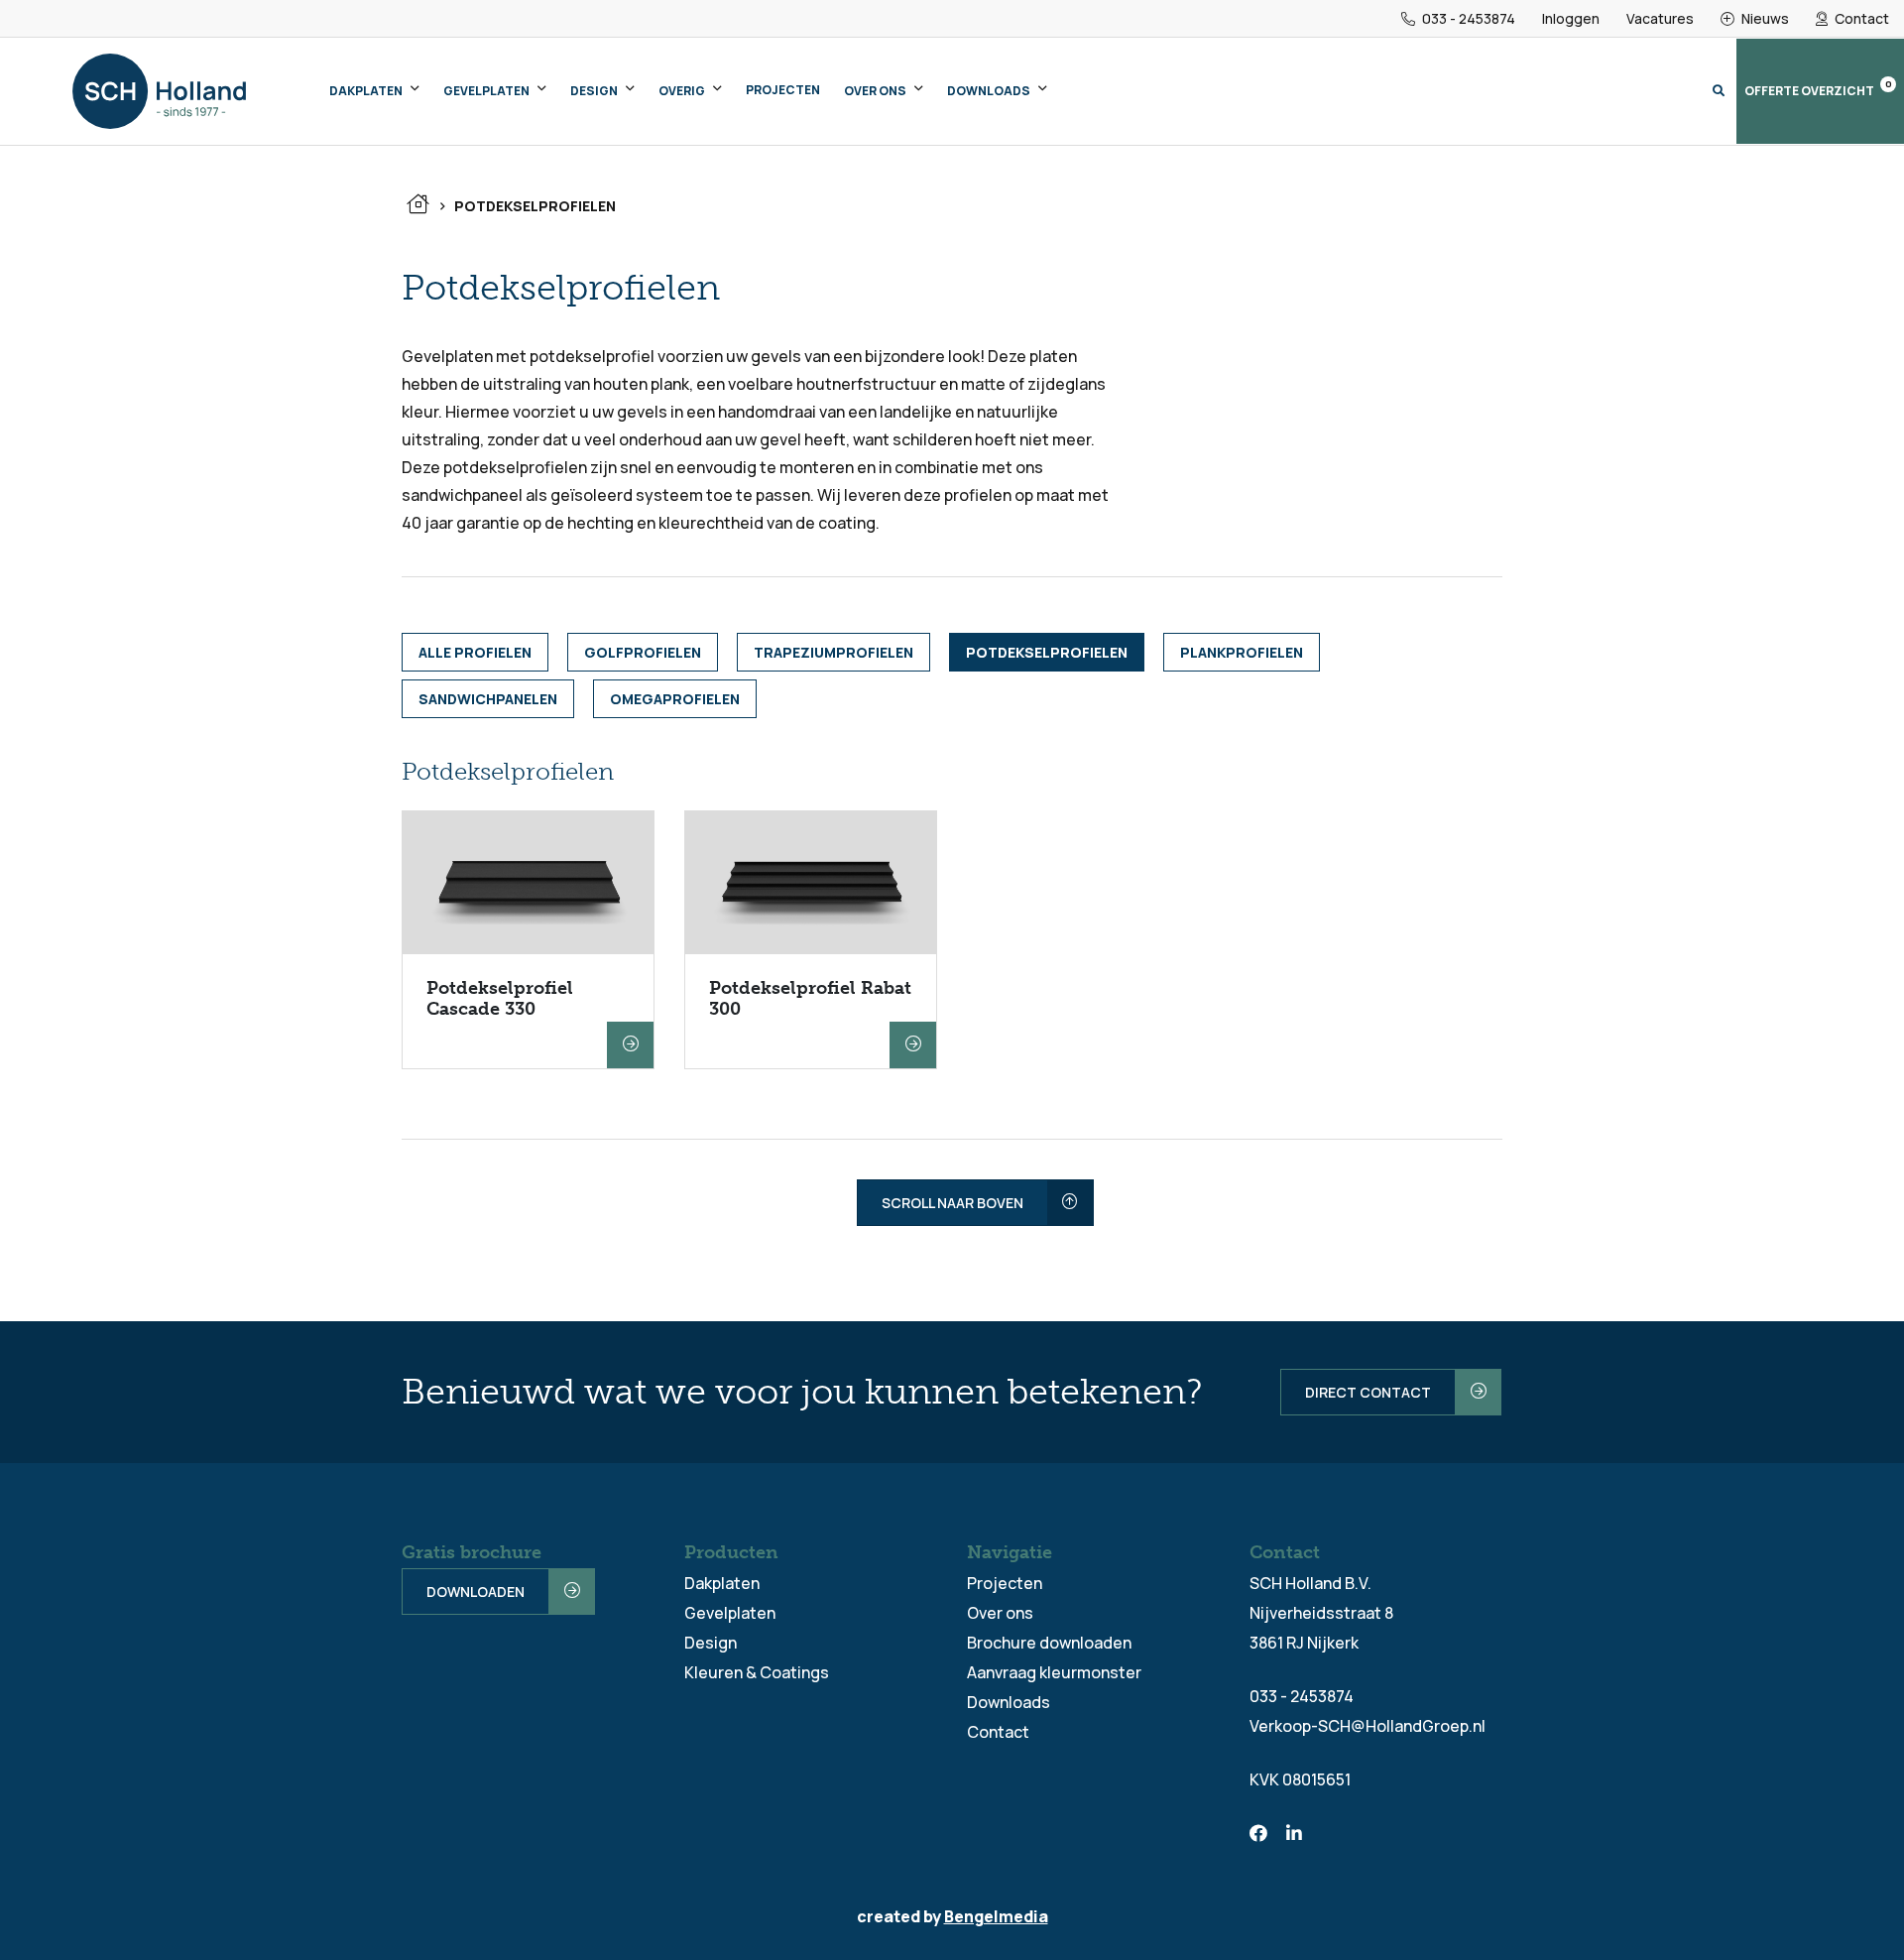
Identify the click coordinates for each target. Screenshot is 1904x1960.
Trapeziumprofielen (833, 652)
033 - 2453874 (1467, 18)
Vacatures (1660, 18)
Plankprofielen (1242, 652)
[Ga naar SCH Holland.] (417, 206)
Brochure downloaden (1049, 1643)
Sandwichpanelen (488, 699)
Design (594, 91)
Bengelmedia (996, 1916)
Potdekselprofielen (1047, 652)
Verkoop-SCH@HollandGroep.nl (1368, 1726)
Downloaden (476, 1592)
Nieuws (1764, 18)
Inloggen (1571, 18)
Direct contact (1368, 1392)
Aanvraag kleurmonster (1054, 1672)
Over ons (875, 91)
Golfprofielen (643, 652)
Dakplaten (366, 91)
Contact (1860, 18)
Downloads (989, 91)
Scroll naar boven (952, 1203)
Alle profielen (475, 652)
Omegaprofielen (675, 699)
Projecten (783, 90)
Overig (682, 91)
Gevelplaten (486, 91)
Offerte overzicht (1818, 88)
